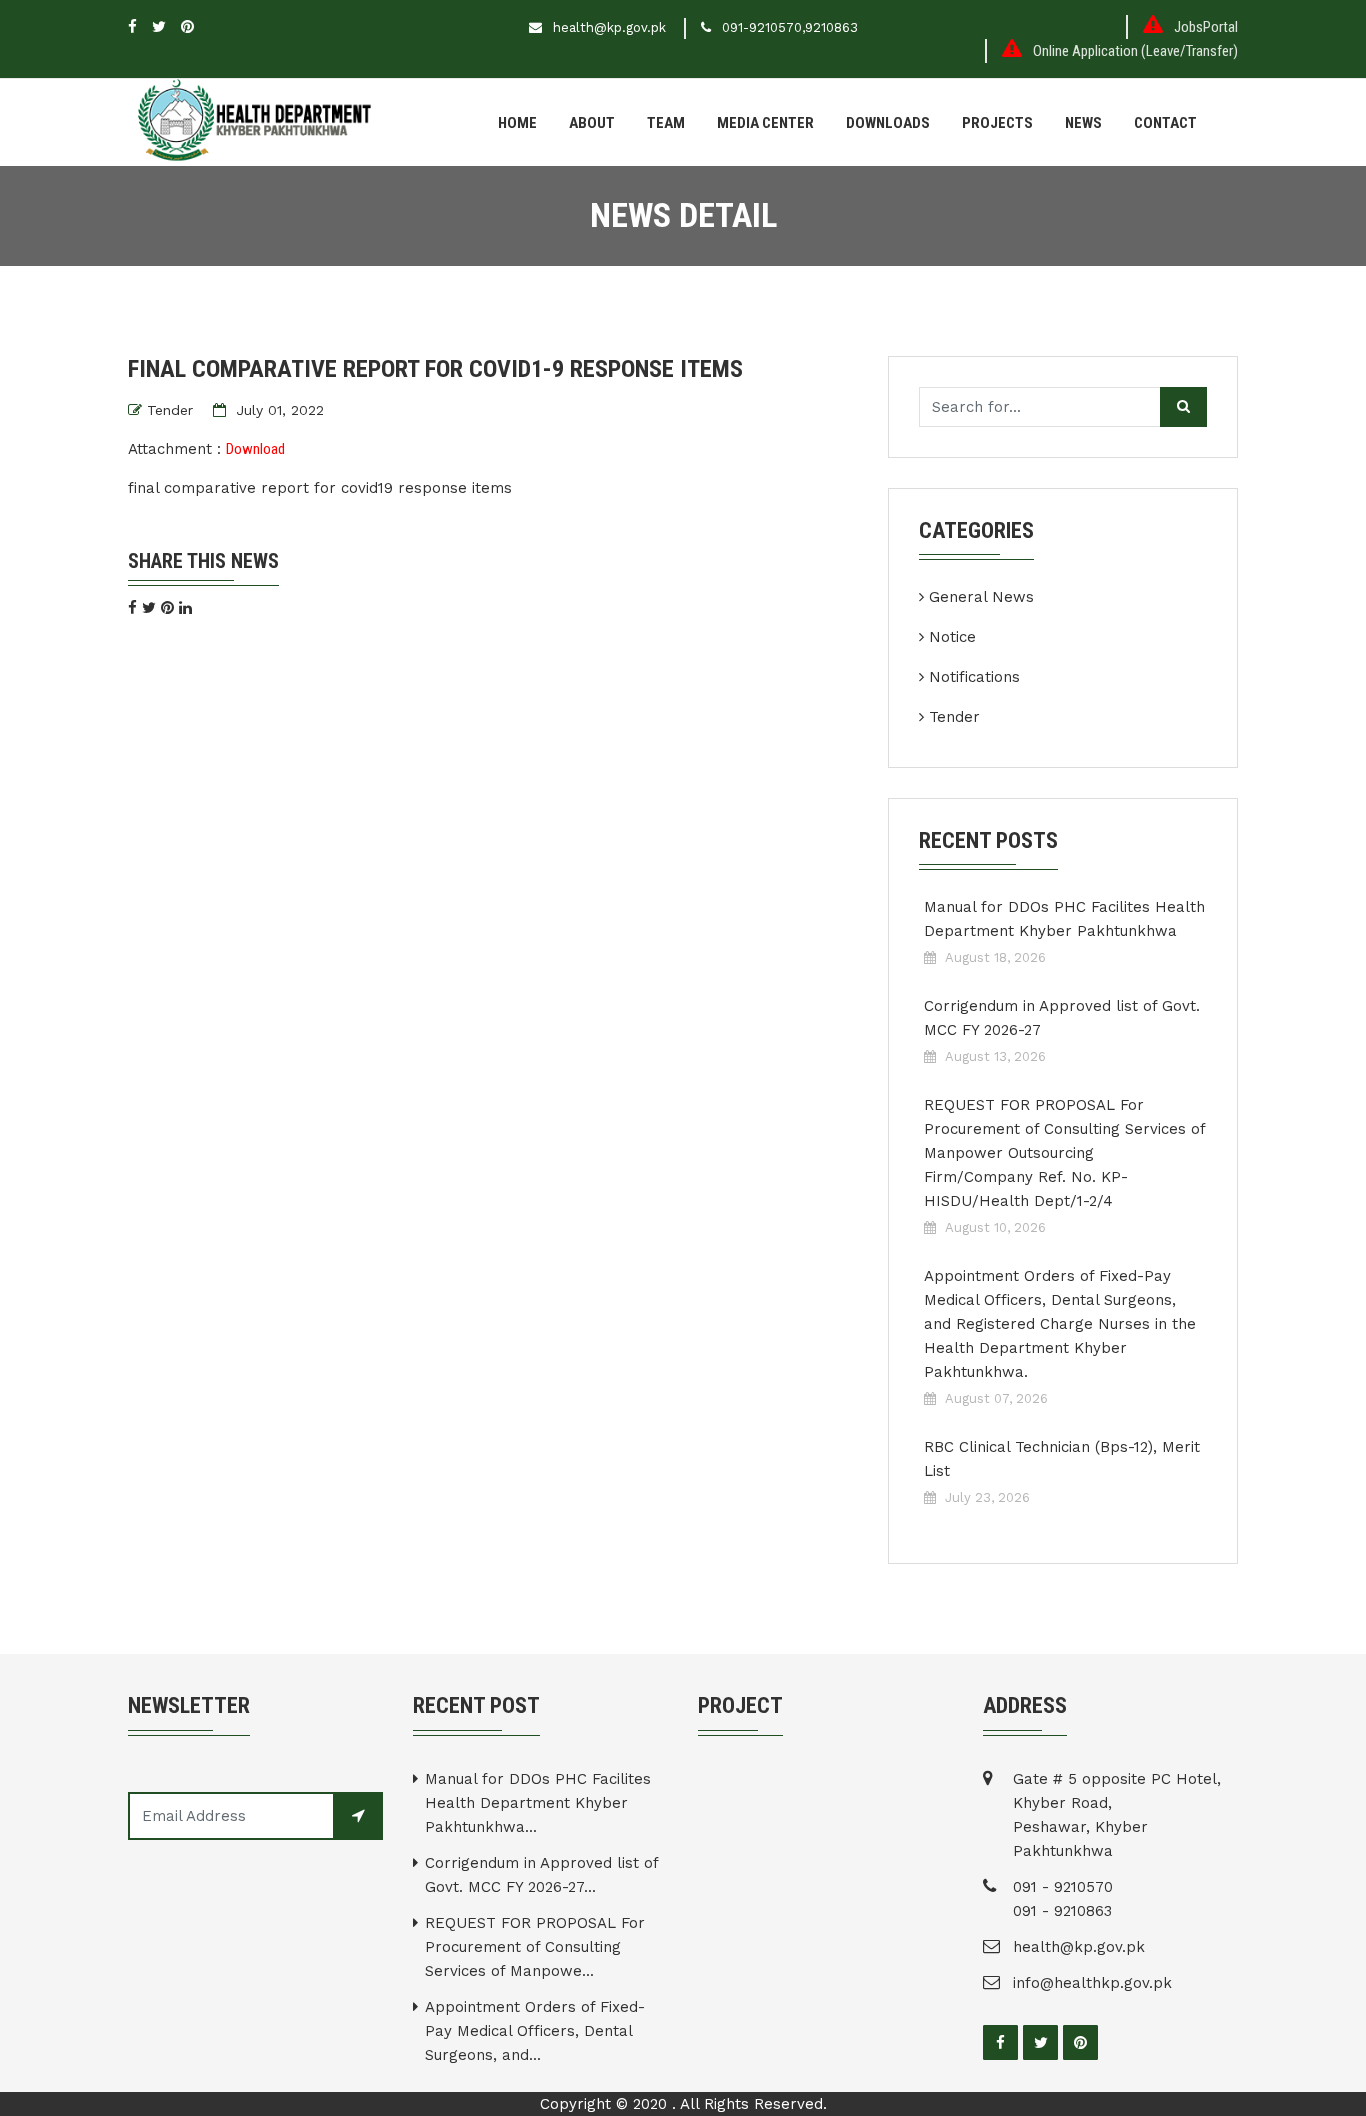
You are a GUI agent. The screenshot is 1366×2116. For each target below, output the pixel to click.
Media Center (765, 123)
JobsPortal (1206, 27)
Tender (170, 410)
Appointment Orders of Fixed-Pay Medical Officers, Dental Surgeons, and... (535, 2031)
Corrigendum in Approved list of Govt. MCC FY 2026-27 (1062, 1018)
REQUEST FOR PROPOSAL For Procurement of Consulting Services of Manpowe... (535, 1947)
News (1083, 123)
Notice (952, 637)
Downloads (888, 123)
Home (517, 123)
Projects (997, 123)
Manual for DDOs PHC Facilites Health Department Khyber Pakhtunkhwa (1064, 919)
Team (666, 123)
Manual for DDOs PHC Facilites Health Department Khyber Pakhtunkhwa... (538, 1803)
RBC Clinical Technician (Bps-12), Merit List (1062, 1459)
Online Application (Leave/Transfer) (1135, 51)
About (592, 123)
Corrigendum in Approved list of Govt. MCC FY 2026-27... (541, 1875)
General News (981, 597)
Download (255, 449)
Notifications (974, 677)
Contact (1165, 123)
